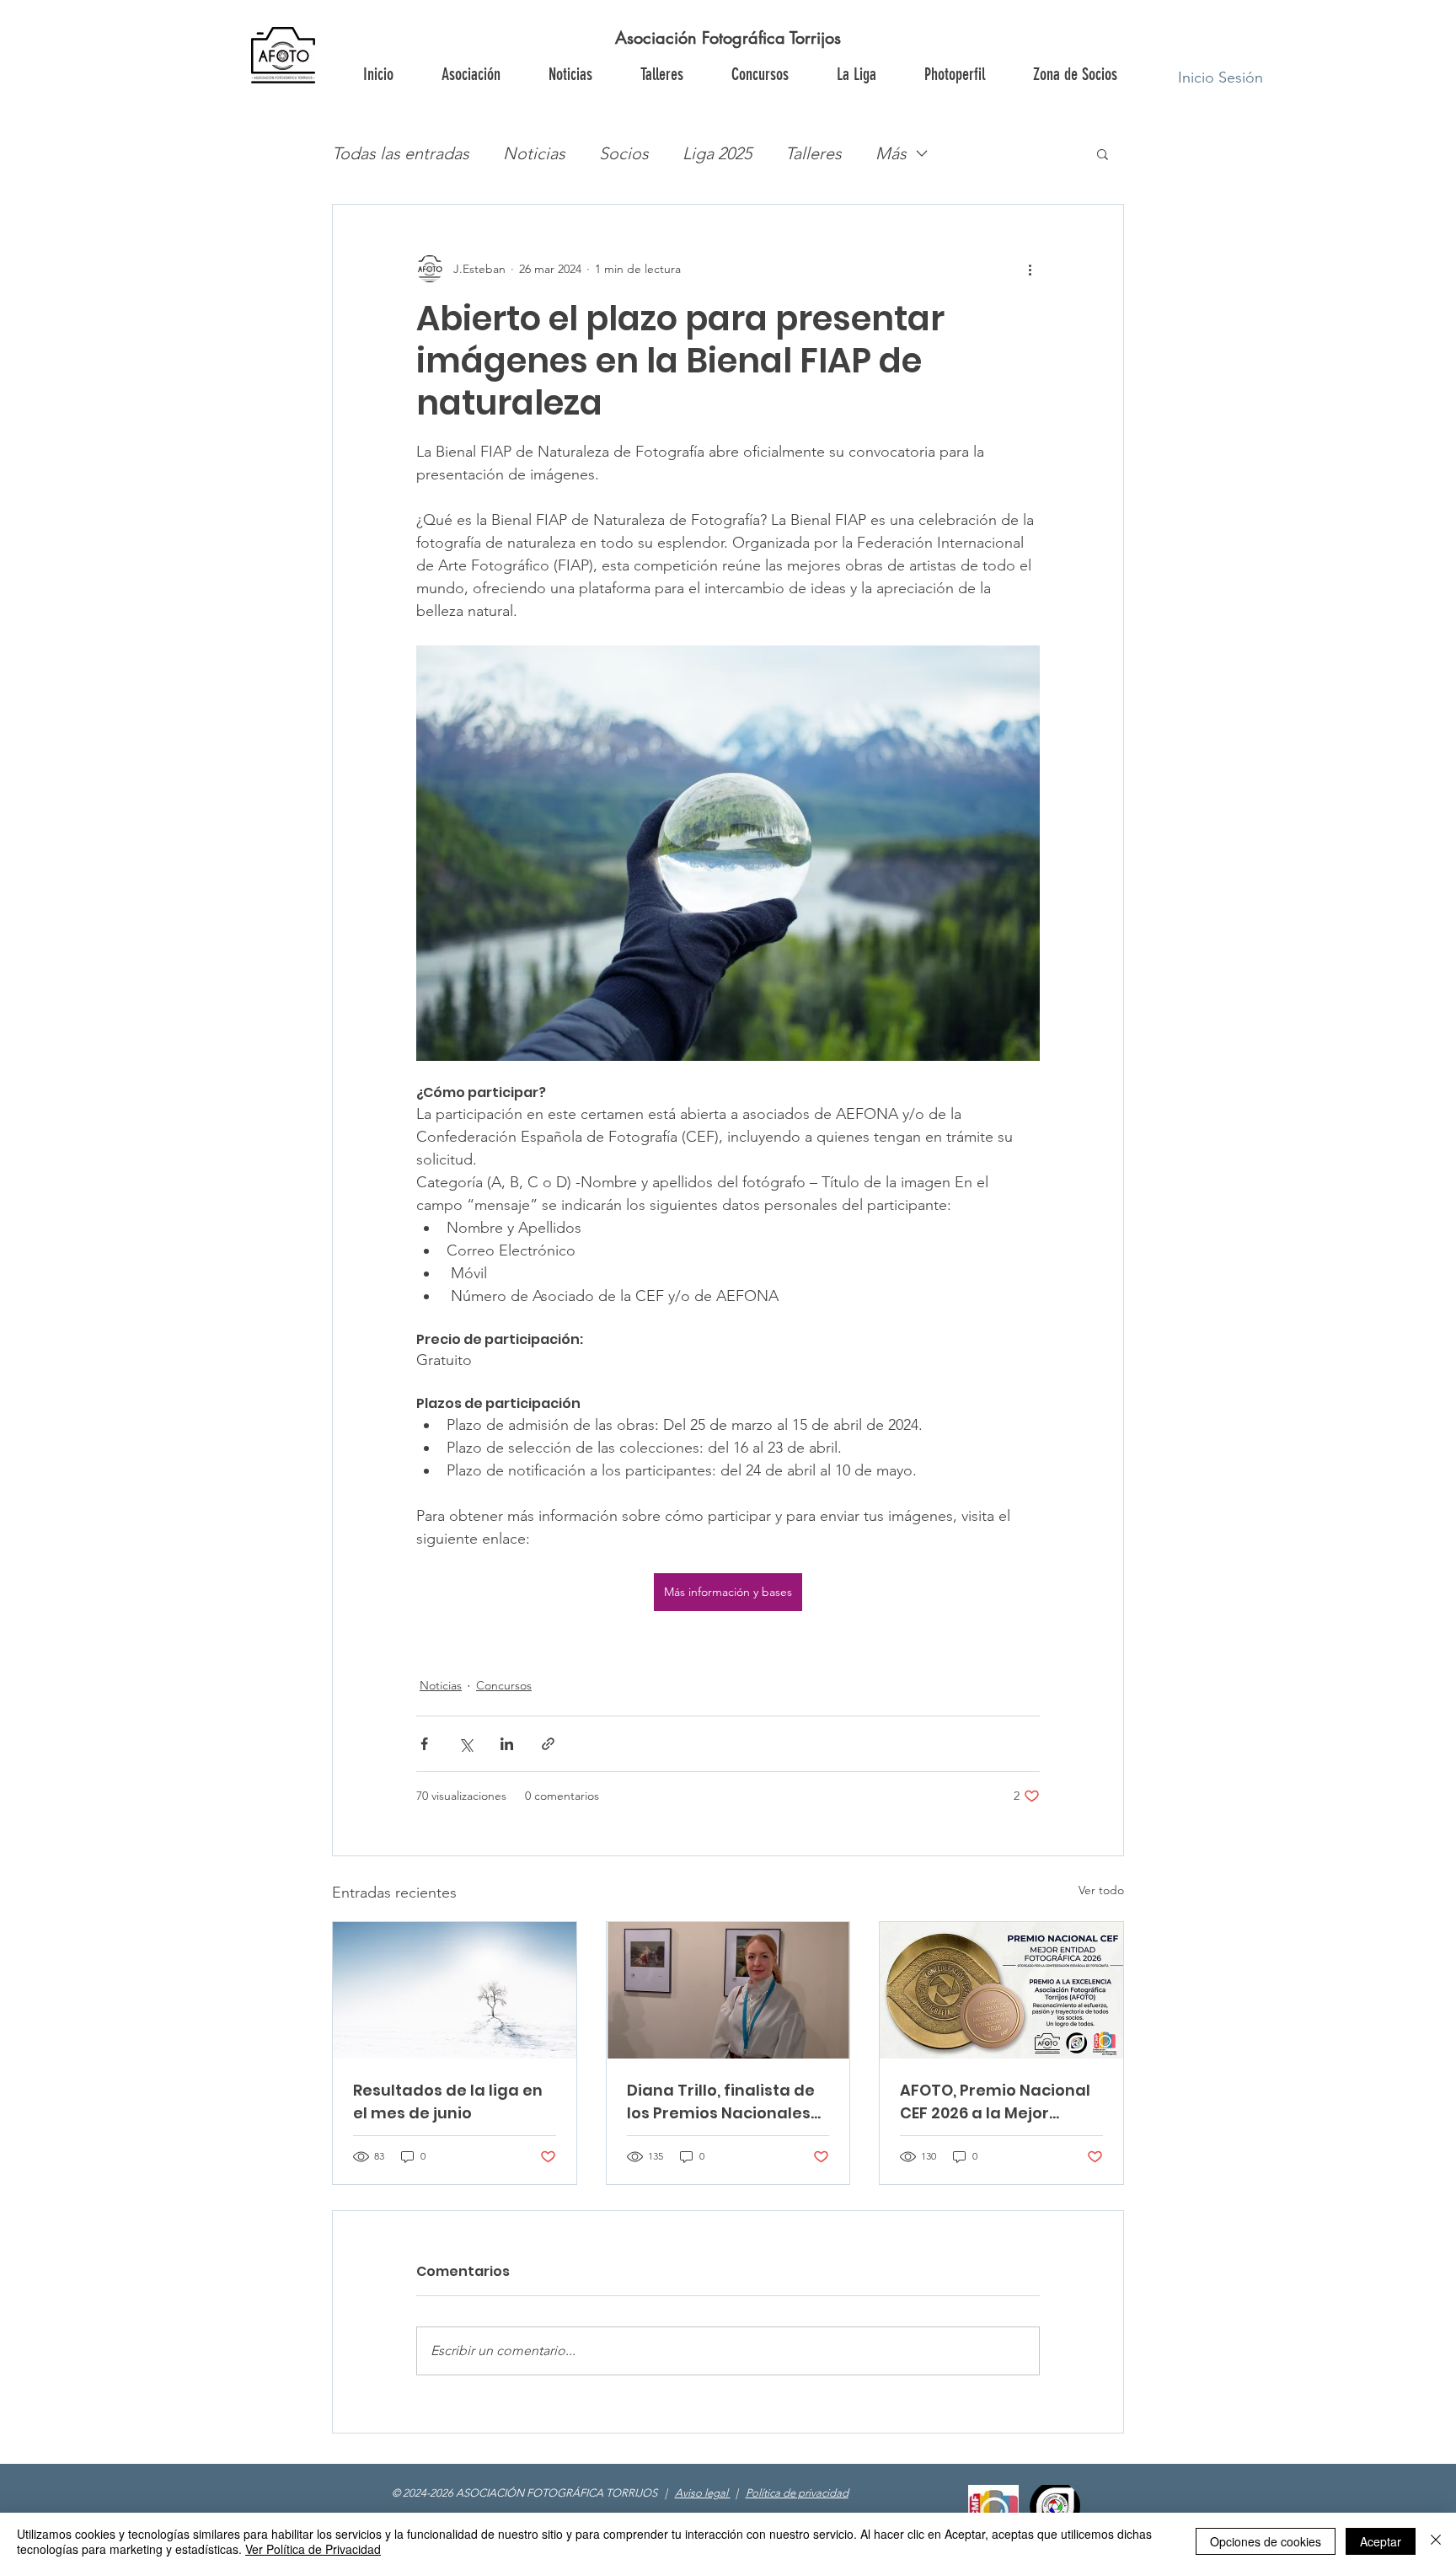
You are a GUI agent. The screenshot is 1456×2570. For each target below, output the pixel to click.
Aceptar (1381, 2541)
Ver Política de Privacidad (313, 2549)
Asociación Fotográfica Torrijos (728, 38)
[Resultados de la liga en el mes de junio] (455, 1990)
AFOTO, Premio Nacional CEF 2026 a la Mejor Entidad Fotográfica (995, 2102)
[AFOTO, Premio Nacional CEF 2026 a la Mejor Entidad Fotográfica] (1001, 1990)
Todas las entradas (401, 153)
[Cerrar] (1436, 2541)
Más (891, 153)
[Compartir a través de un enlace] (548, 1744)
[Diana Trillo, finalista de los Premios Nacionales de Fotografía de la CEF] (728, 1990)
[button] (1074, 74)
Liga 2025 (717, 153)
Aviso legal (703, 2493)
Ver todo (1101, 1890)
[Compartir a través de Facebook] (424, 1744)
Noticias (534, 153)
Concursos (504, 1685)
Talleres (814, 153)
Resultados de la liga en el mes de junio (448, 2102)
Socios (624, 153)
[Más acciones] (1030, 269)
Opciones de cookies (1266, 2541)
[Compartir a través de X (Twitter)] (466, 1744)
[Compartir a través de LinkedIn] (507, 1744)
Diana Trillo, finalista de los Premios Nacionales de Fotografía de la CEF (721, 2102)
